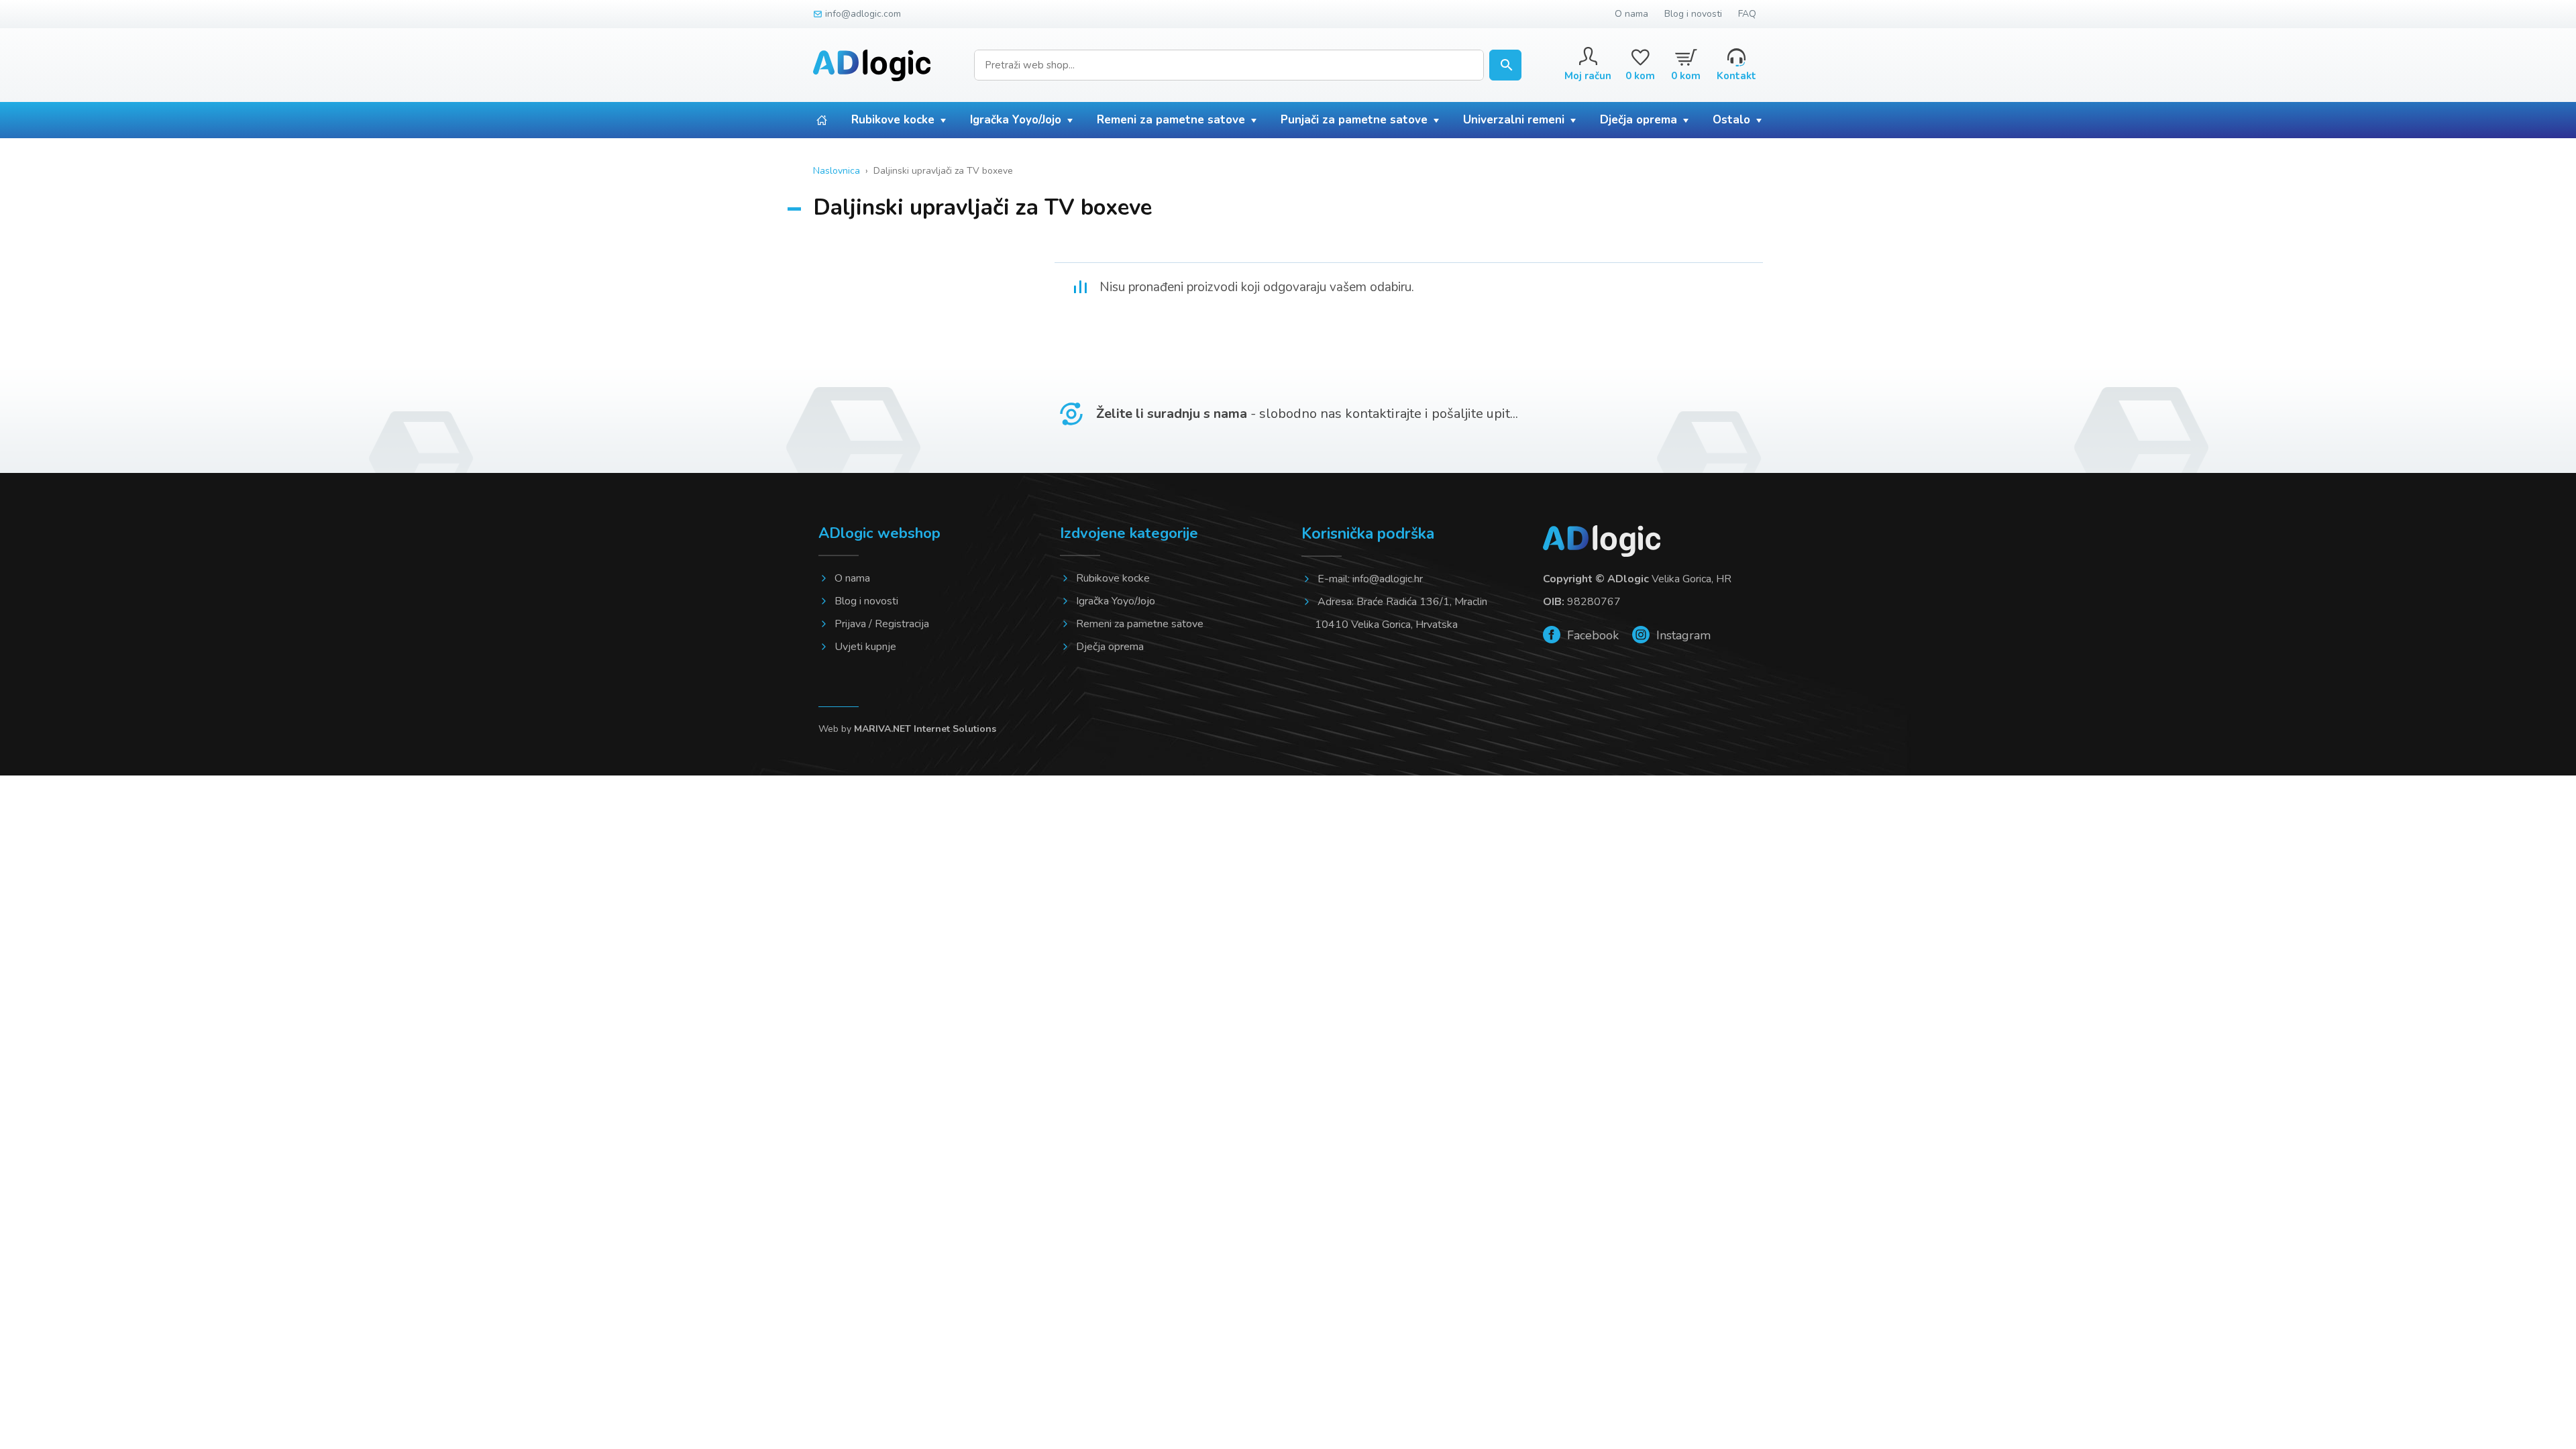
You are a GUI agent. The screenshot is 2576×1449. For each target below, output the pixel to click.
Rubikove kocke (893, 120)
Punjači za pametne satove (1354, 120)
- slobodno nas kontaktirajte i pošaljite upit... (1307, 414)
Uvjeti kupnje (865, 647)
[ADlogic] (872, 65)
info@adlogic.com (863, 14)
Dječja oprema (1639, 120)
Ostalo (1731, 120)
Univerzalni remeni (1514, 120)
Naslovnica (837, 171)
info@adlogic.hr (1388, 579)
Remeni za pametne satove (1171, 120)
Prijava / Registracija (882, 624)
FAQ (1747, 14)
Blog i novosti (1693, 14)
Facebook (1591, 635)
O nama (1631, 14)
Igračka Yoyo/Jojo (1016, 120)
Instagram (1682, 635)
